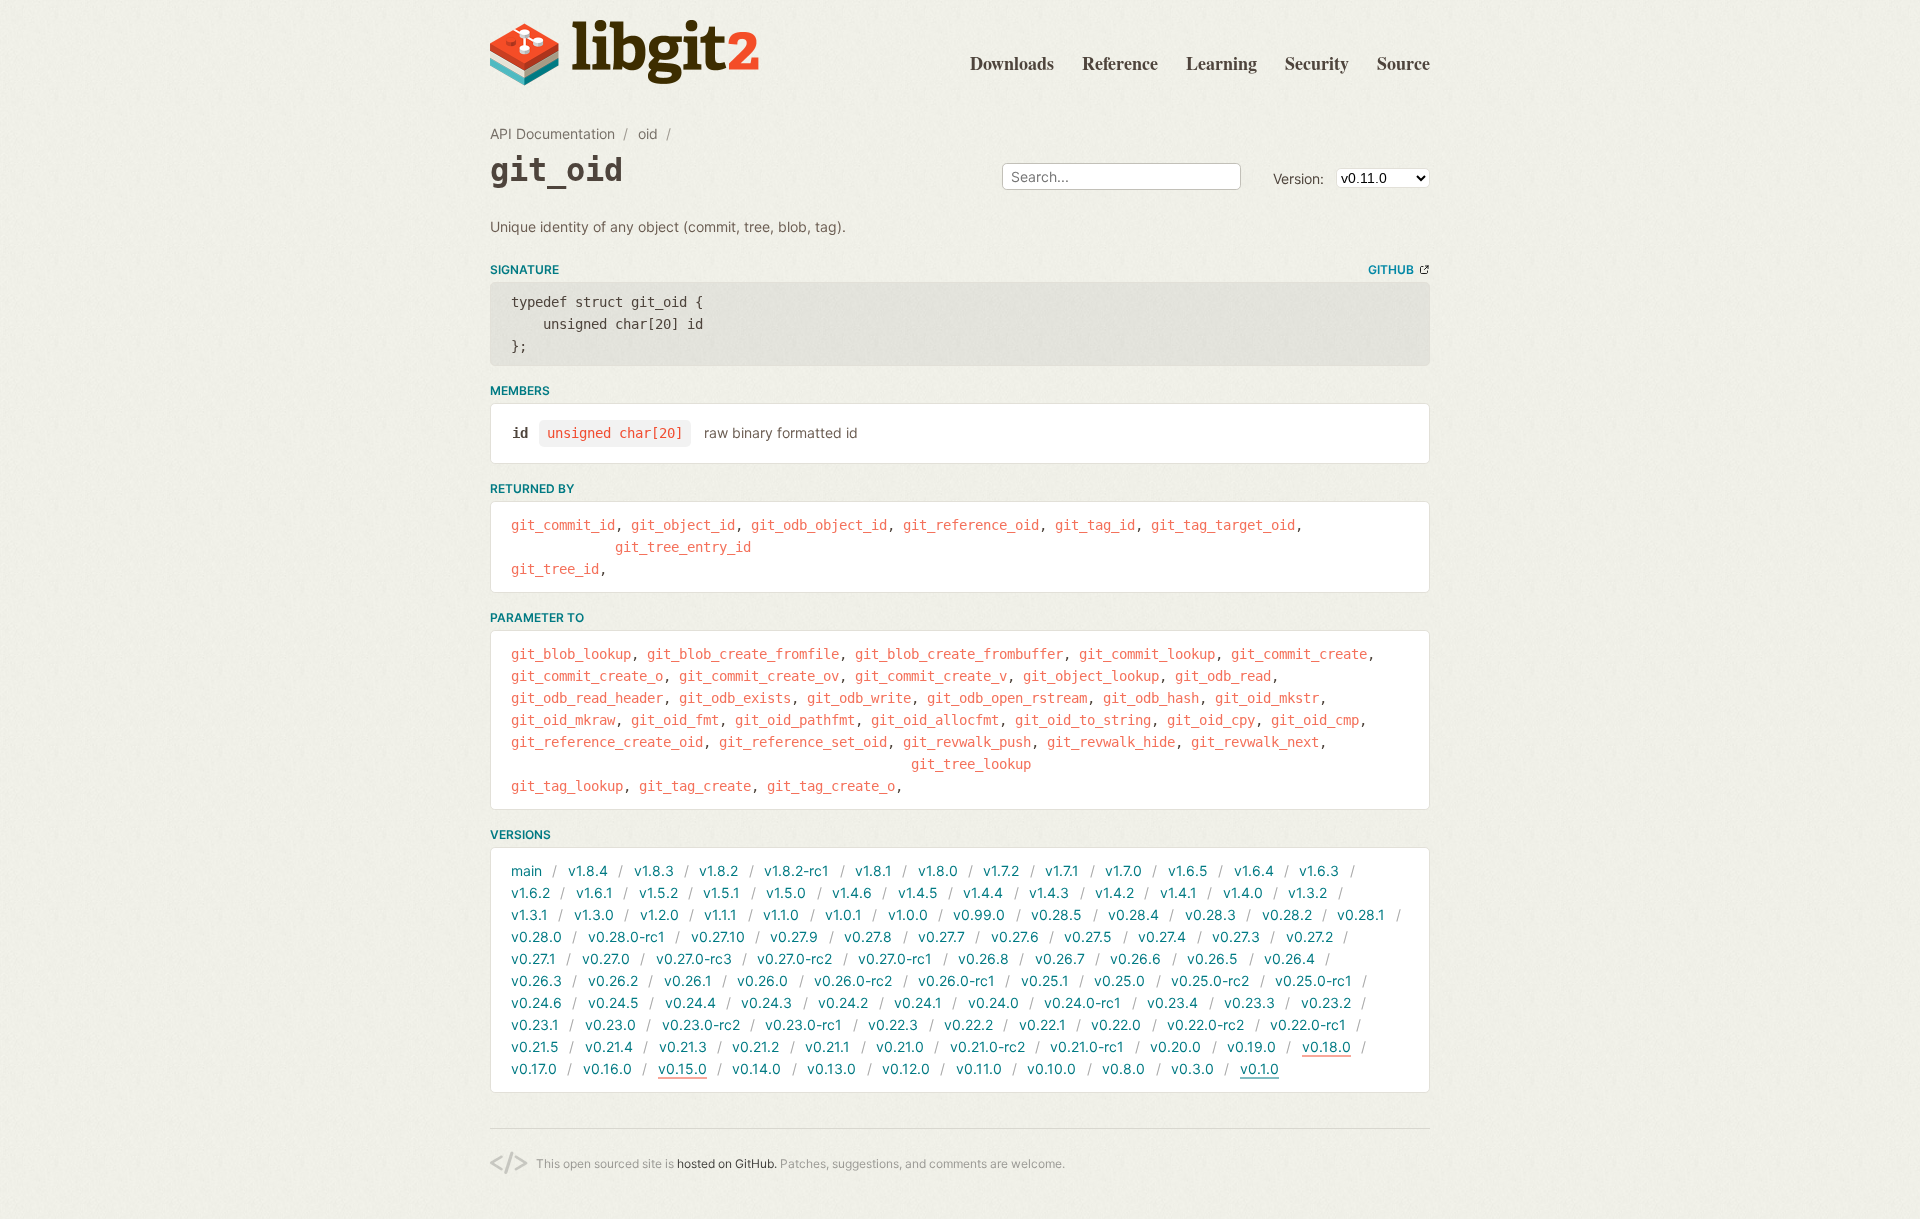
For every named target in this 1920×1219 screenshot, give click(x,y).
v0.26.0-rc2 (853, 980)
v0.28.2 (1287, 914)
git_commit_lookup (1147, 654)
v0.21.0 (900, 1046)
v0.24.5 (613, 1002)
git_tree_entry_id (683, 547)
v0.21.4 (609, 1046)
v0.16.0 (607, 1068)
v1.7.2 (1001, 870)
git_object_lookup (1091, 676)
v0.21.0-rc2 (987, 1046)
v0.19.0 (1251, 1046)
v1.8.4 (588, 870)
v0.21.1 (827, 1046)
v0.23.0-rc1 (803, 1024)
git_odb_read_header (587, 698)
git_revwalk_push (967, 742)
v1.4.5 (918, 892)
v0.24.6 (536, 1002)
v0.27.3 (1236, 936)
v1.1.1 (720, 914)
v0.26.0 (762, 980)
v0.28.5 (1056, 914)
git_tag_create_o (831, 786)
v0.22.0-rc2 (1205, 1024)
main (526, 870)
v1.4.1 (1178, 892)
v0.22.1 (1042, 1024)
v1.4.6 (852, 892)
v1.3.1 (529, 914)
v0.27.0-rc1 (895, 958)
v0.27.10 (718, 936)
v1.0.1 (843, 914)
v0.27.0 (606, 958)
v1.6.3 (1319, 870)
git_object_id (683, 525)
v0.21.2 (755, 1046)
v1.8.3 (654, 870)
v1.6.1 (594, 892)
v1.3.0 (594, 914)
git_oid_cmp (1315, 720)
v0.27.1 (533, 958)
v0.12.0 (906, 1068)
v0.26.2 (613, 980)
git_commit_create (1299, 654)
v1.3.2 (1307, 892)
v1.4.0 (1243, 892)
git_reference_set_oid (803, 742)
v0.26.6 (1135, 958)
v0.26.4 (1289, 958)
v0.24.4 (690, 1002)
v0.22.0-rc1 (1308, 1024)
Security (1317, 63)
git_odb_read (1223, 676)
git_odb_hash (1151, 698)
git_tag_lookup (567, 786)
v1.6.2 (530, 892)
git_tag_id (1095, 525)
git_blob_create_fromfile (743, 654)
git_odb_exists (735, 698)
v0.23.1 (535, 1024)
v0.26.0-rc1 (956, 980)
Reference (1120, 63)
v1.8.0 (938, 870)
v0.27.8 (868, 936)
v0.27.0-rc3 (694, 958)
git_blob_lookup (571, 654)
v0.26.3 (536, 980)
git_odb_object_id (819, 525)
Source (1403, 63)
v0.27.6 (1015, 936)
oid (648, 133)
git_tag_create (695, 786)
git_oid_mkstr (1267, 698)
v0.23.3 (1249, 1002)
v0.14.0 (756, 1068)
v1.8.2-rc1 (796, 870)
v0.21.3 (683, 1046)
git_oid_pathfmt (795, 720)
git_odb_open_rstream (1007, 698)
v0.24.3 (766, 1002)
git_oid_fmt (675, 720)
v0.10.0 (1051, 1068)
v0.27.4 (1162, 936)
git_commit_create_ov (759, 676)
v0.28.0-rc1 (626, 936)
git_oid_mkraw (563, 720)
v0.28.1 (1361, 914)
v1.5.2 (658, 892)
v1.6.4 (1254, 870)
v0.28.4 (1133, 914)
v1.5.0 (786, 892)
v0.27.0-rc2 (794, 958)
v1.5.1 (721, 892)
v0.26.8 (983, 958)
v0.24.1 (918, 1002)
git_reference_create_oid (607, 742)
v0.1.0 (1259, 1068)
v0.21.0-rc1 (1087, 1046)
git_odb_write (859, 698)
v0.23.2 (1326, 1002)
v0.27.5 (1088, 936)
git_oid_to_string (1083, 720)
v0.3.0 (1192, 1068)
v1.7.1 (1062, 870)
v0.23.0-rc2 (701, 1024)
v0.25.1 (1045, 980)
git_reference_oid (971, 525)
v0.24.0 (993, 1002)
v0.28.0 (536, 936)
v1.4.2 (1114, 892)
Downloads (1012, 63)
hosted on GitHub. (727, 1163)
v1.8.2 (718, 870)
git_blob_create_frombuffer (959, 654)
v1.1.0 (781, 914)
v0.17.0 (534, 1068)
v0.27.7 (941, 936)
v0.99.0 (979, 914)
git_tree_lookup (971, 764)
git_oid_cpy (1211, 720)
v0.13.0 (831, 1068)
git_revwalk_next (1255, 742)
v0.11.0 (979, 1068)
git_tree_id (555, 569)
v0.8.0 (1123, 1068)
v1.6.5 (1188, 870)
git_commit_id (563, 525)
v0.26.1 (688, 980)
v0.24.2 (843, 1002)
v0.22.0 (1116, 1024)
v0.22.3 (893, 1024)
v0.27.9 (794, 936)
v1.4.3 (1049, 892)
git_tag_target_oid (1223, 525)
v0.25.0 (1119, 980)
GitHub (1391, 269)
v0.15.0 (682, 1068)
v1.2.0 (659, 914)
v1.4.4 (983, 892)
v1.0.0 (908, 914)
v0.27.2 (1309, 936)
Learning (1221, 63)
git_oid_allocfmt (935, 720)
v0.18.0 (1326, 1046)
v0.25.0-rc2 (1210, 980)
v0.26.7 (1060, 958)
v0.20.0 (1175, 1046)
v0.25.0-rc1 (1313, 980)
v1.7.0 (1123, 870)
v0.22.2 (968, 1024)
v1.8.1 (873, 870)
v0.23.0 (610, 1024)
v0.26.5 (1212, 958)
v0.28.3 (1210, 914)
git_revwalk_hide (1111, 742)
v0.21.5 (535, 1046)
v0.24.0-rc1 (1082, 1002)
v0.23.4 (1172, 1002)
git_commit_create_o (587, 676)
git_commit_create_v (931, 676)
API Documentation (552, 133)
